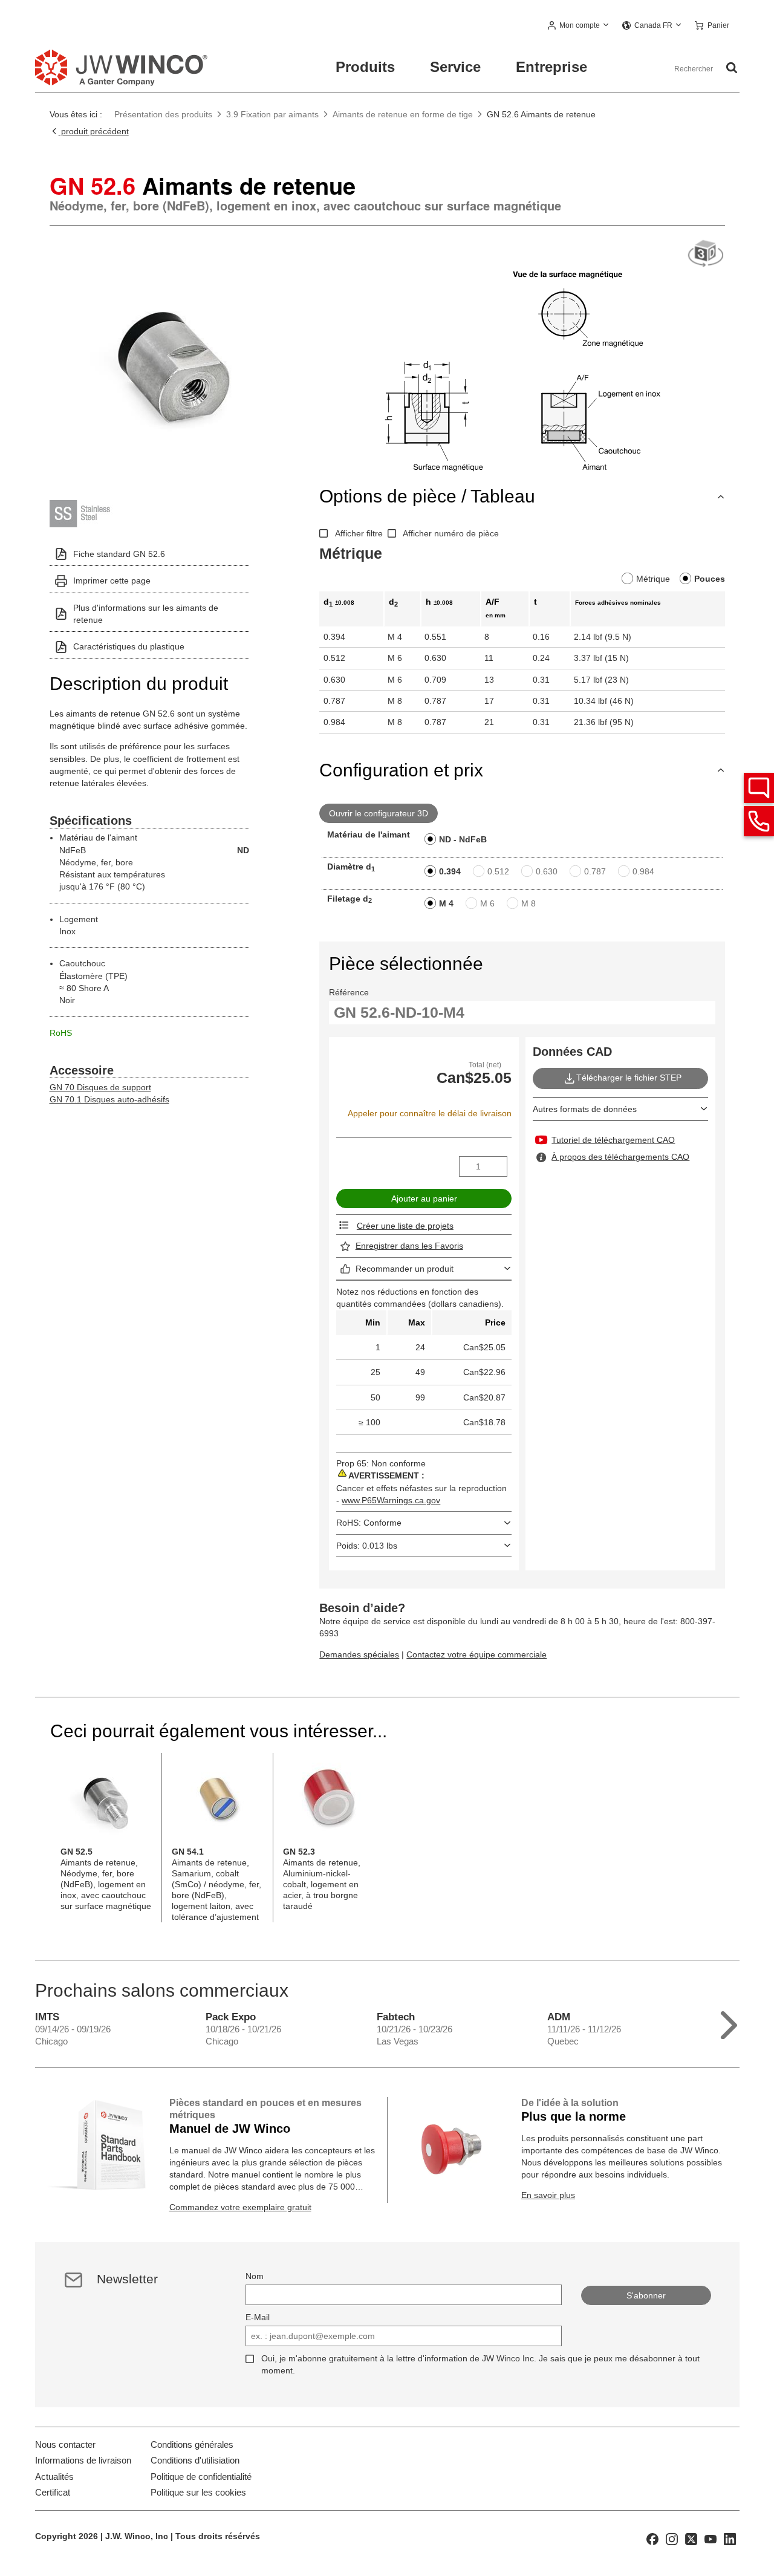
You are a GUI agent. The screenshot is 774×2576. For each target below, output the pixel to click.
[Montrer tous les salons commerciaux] (729, 2022)
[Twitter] (691, 2538)
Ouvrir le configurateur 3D (379, 813)
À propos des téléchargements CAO (620, 1157)
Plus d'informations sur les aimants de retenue (146, 614)
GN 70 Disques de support (100, 1087)
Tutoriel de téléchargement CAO (613, 1140)
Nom (255, 2276)
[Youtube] (711, 2538)
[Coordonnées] (759, 821)
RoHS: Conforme (369, 1523)
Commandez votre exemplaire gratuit (240, 2207)
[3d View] (706, 254)
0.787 (595, 871)
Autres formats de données (585, 1109)
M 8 (528, 903)
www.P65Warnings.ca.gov (391, 1500)
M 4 (446, 903)
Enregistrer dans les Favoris (409, 1246)
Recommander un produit (405, 1269)
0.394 (450, 871)
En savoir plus (548, 2195)
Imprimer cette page (112, 581)
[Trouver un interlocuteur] (759, 788)
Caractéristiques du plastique (129, 646)
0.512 (498, 871)
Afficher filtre (359, 533)
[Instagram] (672, 2538)
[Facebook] (652, 2538)
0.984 (643, 871)
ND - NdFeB (463, 839)
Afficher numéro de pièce (451, 533)
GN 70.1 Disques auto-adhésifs (109, 1099)
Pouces (710, 579)
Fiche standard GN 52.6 (119, 554)
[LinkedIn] (730, 2538)
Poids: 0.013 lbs (367, 1546)
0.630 (547, 871)
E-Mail (258, 2317)
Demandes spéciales (359, 1654)
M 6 (487, 903)
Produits (365, 67)
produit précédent (94, 131)
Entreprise (551, 67)
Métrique (653, 579)
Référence (349, 992)
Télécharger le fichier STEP (629, 1078)
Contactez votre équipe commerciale (476, 1654)
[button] (579, 26)
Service (455, 67)
